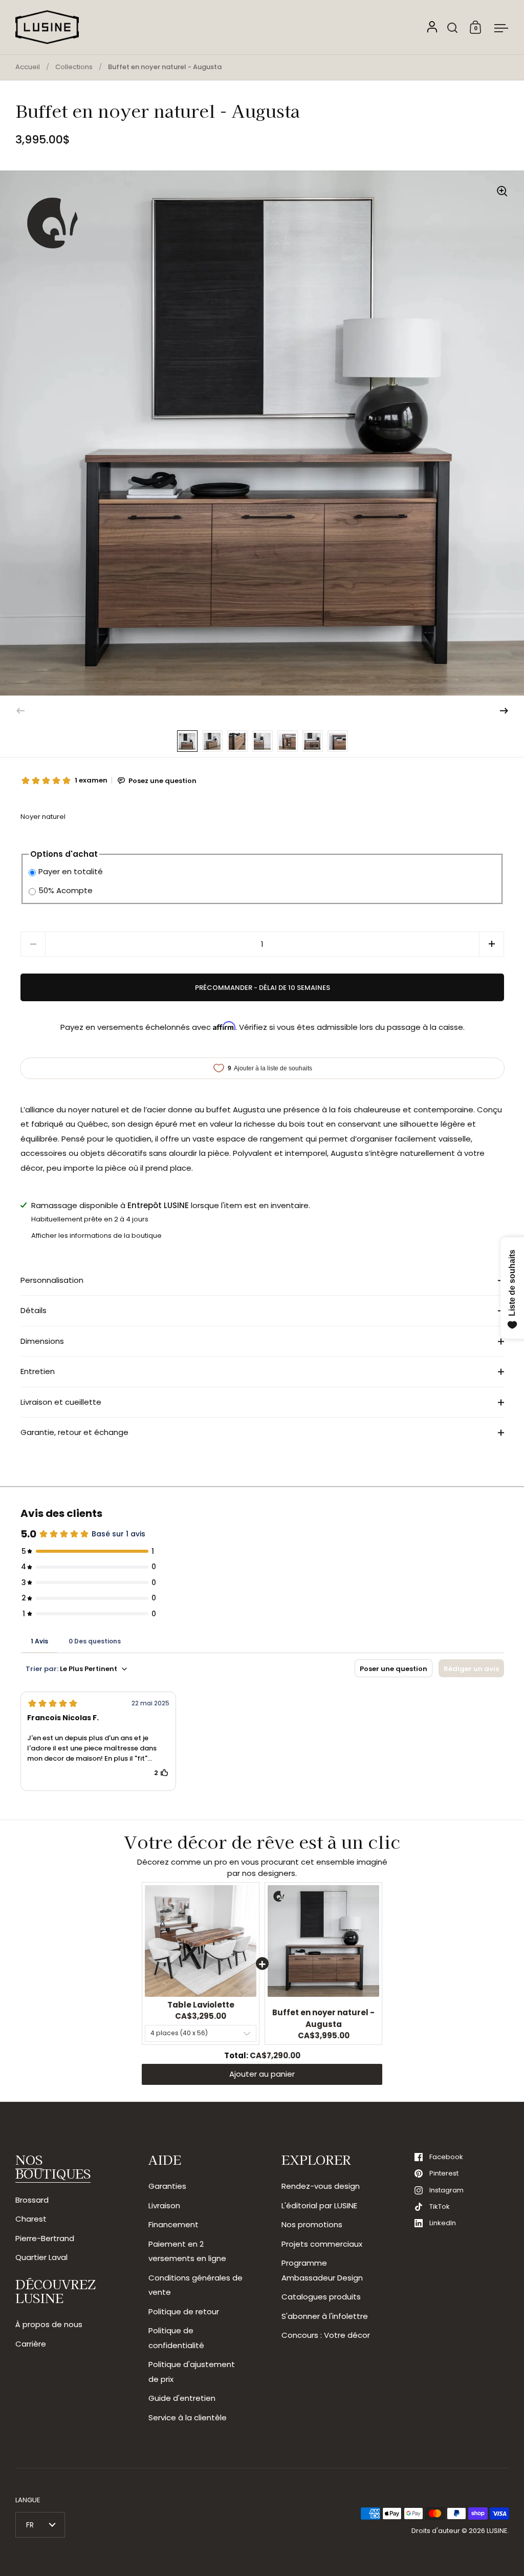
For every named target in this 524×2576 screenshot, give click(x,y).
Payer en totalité (71, 871)
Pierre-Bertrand (45, 2238)
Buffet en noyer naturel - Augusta (323, 2018)
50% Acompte (65, 890)
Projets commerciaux (322, 2244)
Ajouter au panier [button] (262, 2074)
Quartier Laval (41, 2257)
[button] (504, 711)
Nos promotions (312, 2224)
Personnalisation (52, 1280)
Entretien (38, 1371)
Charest (31, 2219)
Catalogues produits (321, 2297)
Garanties (167, 2186)
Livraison (164, 2205)
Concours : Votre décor (326, 2335)
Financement (173, 2224)
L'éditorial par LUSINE (319, 2205)
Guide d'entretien (182, 2398)
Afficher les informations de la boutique (96, 1236)
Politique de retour (184, 2311)
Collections (74, 67)
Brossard (32, 2200)
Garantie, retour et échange (74, 1432)
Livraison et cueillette (61, 1402)
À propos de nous (49, 2324)
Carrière (31, 2344)
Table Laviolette (201, 2005)
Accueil (28, 67)
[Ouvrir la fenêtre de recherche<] (453, 27)
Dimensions (42, 1341)
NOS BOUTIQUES (53, 2166)
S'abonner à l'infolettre (325, 2316)
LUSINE (497, 2531)
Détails (34, 1310)
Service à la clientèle (188, 2417)
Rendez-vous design (321, 2186)
